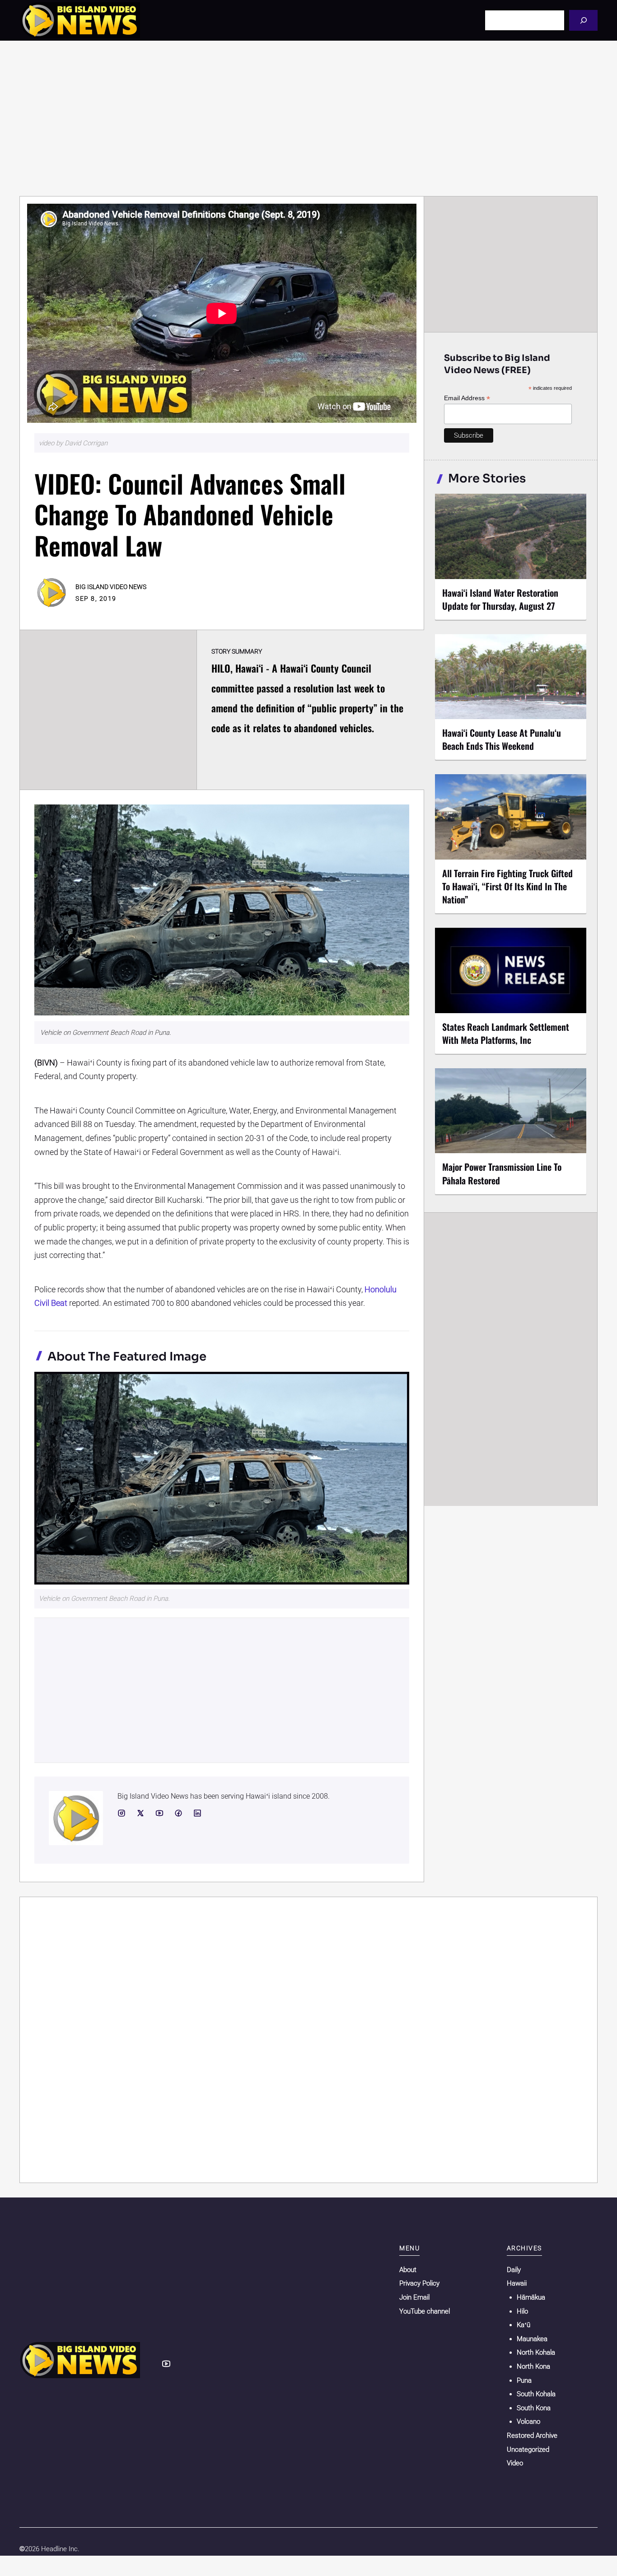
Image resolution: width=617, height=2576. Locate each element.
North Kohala (536, 2352)
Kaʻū (524, 2325)
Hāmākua (531, 2297)
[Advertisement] (308, 118)
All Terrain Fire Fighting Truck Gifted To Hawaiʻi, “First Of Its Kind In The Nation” (507, 886)
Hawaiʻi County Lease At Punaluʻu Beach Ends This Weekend (502, 739)
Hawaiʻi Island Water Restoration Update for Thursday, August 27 (500, 599)
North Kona (533, 2366)
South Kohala (536, 2394)
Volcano (528, 2422)
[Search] (583, 20)
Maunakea (532, 2339)
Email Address (467, 398)
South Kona (534, 2408)
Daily (514, 2270)
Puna (524, 2380)
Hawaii (517, 2283)
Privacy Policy (419, 2283)
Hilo (522, 2311)
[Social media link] (122, 1813)
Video (515, 2463)
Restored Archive (532, 2436)
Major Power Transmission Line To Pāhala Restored (502, 1173)
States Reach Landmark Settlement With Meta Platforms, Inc (506, 1033)
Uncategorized (528, 2450)
